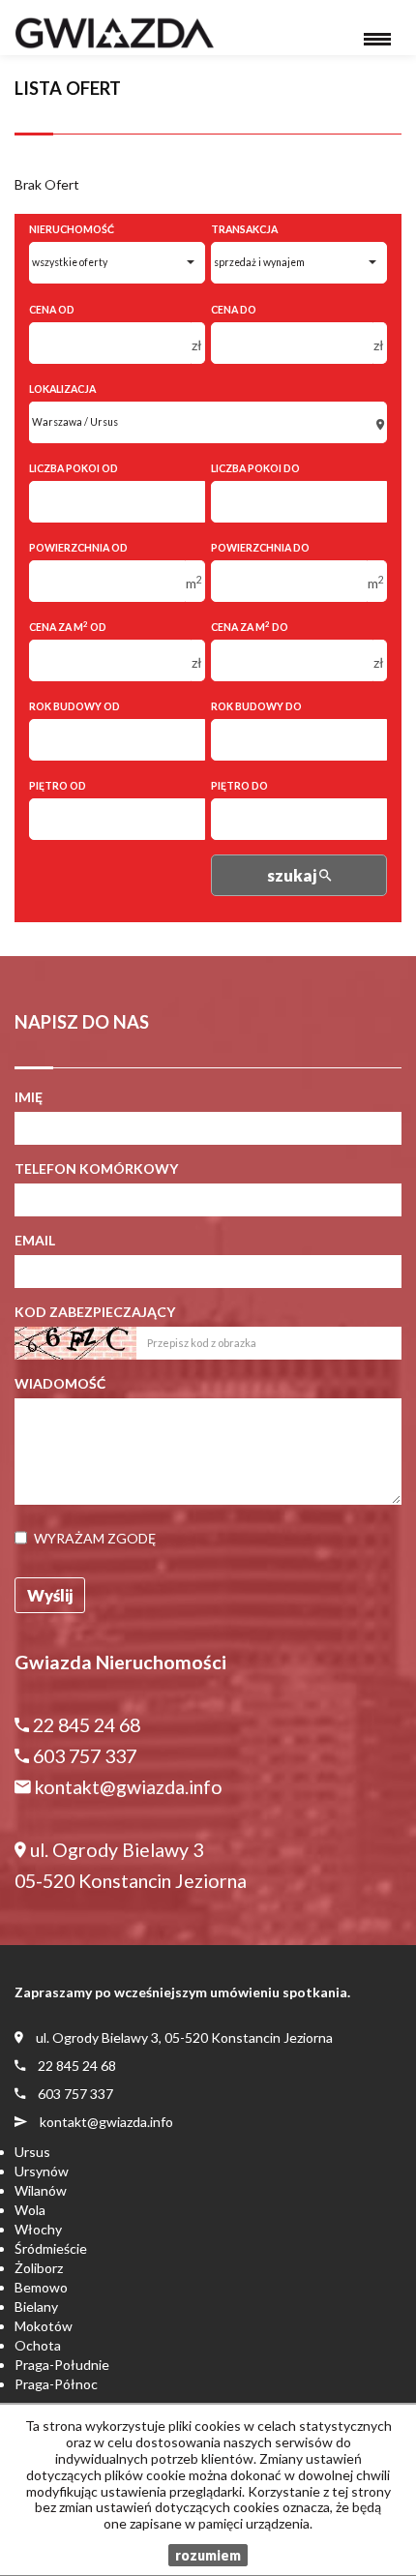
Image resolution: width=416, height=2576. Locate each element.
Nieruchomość (72, 229)
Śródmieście (51, 2248)
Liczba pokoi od (74, 468)
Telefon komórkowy (96, 1168)
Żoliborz (39, 2268)
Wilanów (41, 2190)
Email (35, 1240)
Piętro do (239, 786)
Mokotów (44, 2326)
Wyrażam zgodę (95, 1538)
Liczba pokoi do (255, 468)
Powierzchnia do (260, 548)
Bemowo (41, 2287)
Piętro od (58, 786)
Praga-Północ (56, 2384)
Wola (30, 2210)
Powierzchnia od (78, 548)
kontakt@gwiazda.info (106, 2122)
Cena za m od (68, 627)
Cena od (52, 310)
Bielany (36, 2306)
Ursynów (42, 2171)
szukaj (293, 875)
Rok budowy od (74, 706)
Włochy (38, 2229)
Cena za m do (250, 627)
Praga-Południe (62, 2365)
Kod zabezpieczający (95, 1312)
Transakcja (244, 229)
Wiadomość (60, 1383)
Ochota (38, 2345)
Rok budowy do (256, 706)
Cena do (234, 310)
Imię (29, 1097)
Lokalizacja (62, 389)
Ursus (32, 2152)
